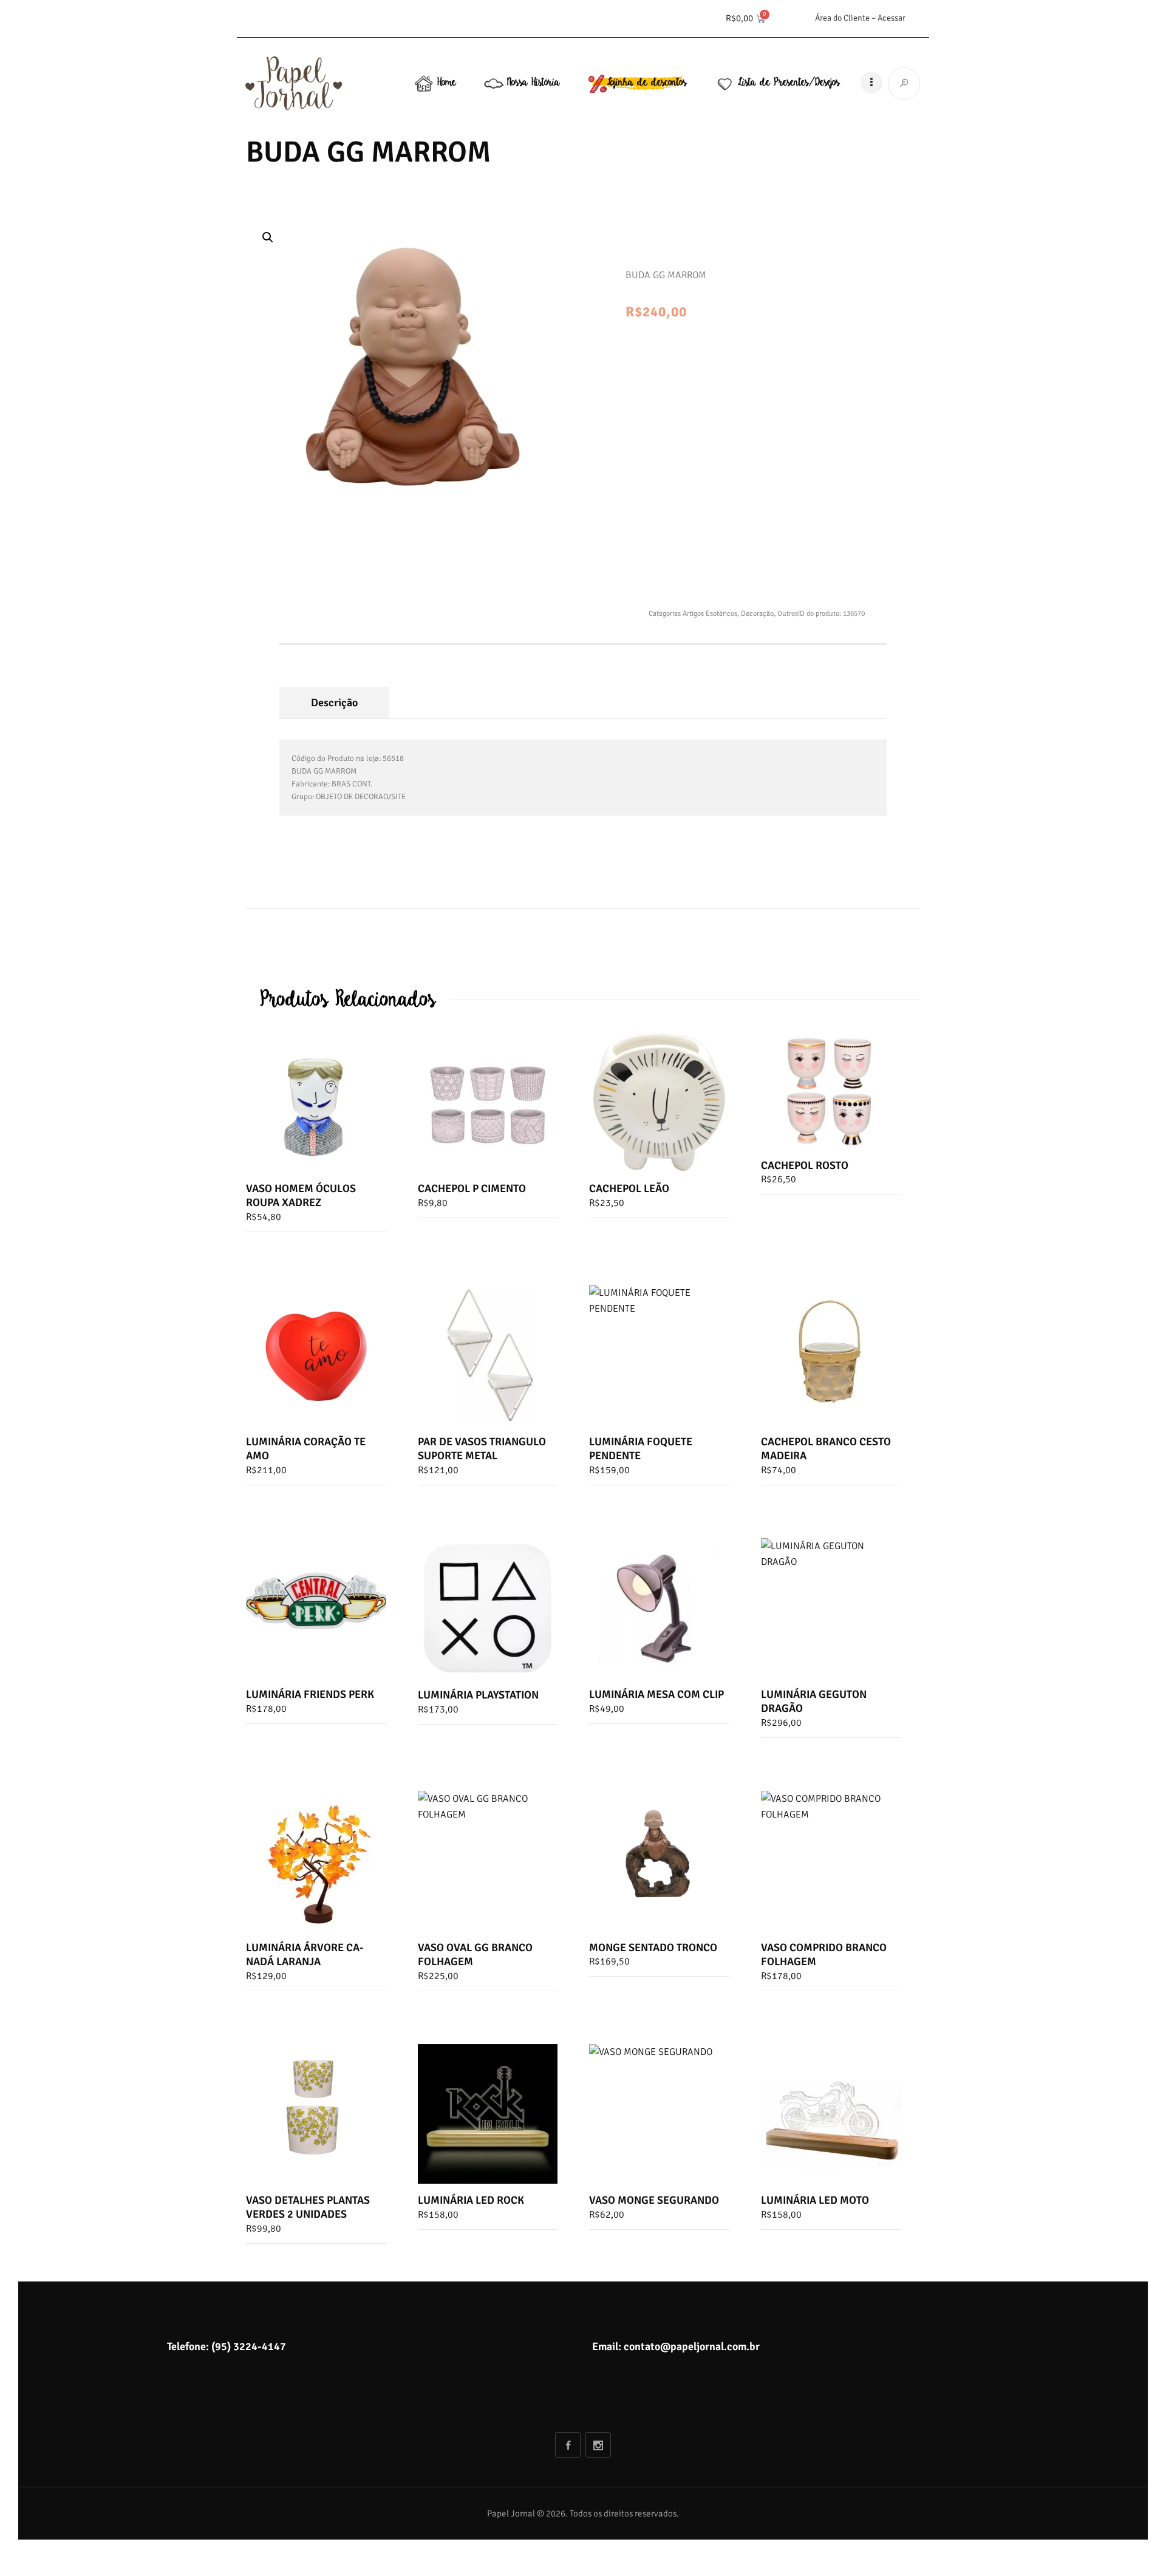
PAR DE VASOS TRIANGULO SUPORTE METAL (482, 1449)
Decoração (757, 614)
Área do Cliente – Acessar (860, 18)
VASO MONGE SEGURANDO (654, 2200)
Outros (788, 614)
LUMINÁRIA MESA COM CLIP (656, 1694)
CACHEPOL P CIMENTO (472, 1188)
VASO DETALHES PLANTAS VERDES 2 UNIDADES (308, 2207)
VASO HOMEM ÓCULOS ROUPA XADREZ (301, 1195)
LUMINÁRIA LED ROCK (471, 2200)
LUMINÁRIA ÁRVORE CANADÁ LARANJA (305, 1954)
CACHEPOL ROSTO (805, 1165)
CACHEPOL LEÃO (629, 1188)
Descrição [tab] (334, 703)
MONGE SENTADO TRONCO (653, 1947)
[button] (268, 237)
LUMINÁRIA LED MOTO (815, 2200)
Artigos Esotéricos (710, 614)
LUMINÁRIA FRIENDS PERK (310, 1694)
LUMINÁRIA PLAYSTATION (478, 1695)
